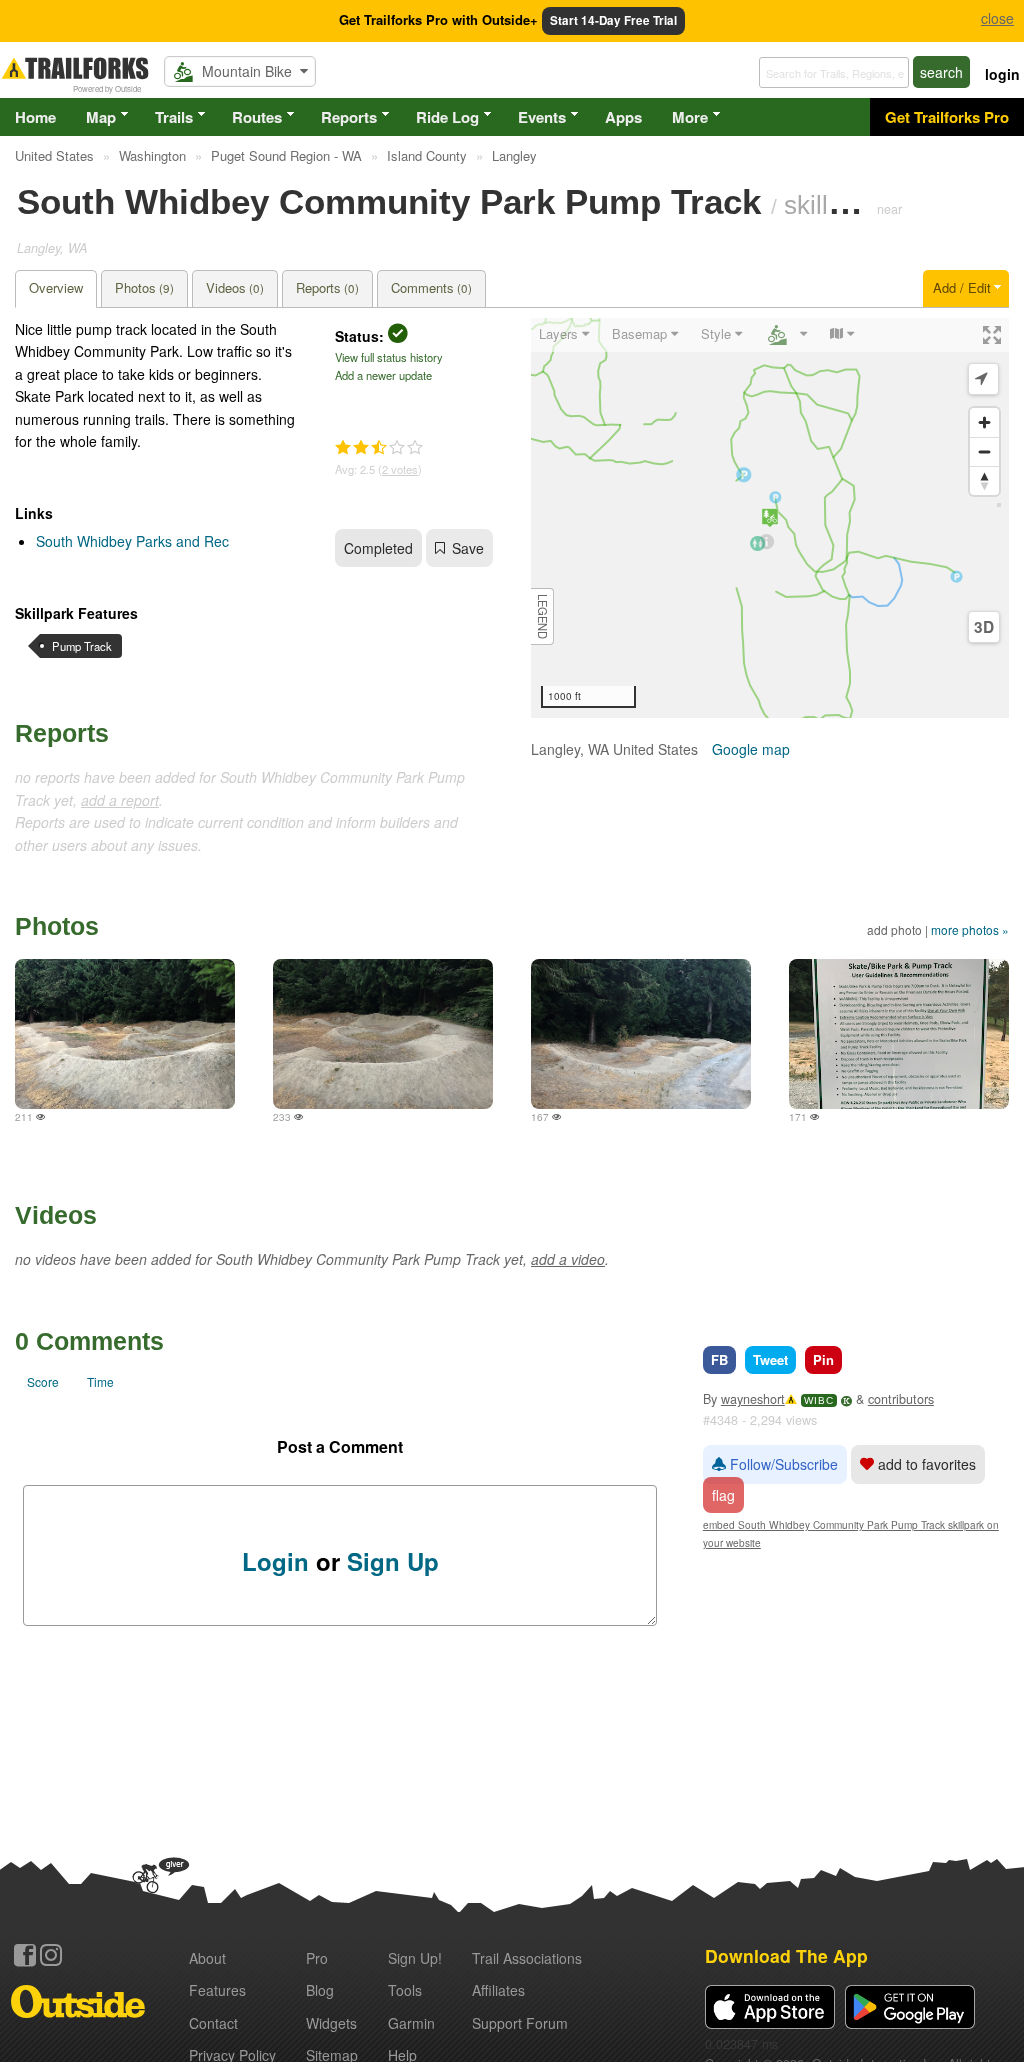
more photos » (970, 929)
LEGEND (543, 616)
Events (542, 117)
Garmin (411, 2023)
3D (984, 627)
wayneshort (753, 1399)
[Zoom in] (984, 422)
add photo (894, 929)
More (690, 117)
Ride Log (447, 117)
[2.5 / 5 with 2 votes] (379, 448)
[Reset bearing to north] (984, 480)
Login (275, 1561)
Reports (349, 117)
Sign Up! (415, 1958)
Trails (174, 117)
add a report (120, 800)
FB (719, 1359)
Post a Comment (340, 1446)
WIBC (819, 1400)
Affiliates (498, 1990)
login (1002, 74)
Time (100, 1381)
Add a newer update (383, 375)
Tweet (770, 1359)
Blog (320, 1990)
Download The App (786, 1955)
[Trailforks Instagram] (51, 1955)
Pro (317, 1958)
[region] (770, 518)
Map (101, 117)
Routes (257, 117)
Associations (527, 1958)
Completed (378, 548)
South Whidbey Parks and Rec (132, 541)
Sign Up (393, 1561)
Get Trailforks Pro (947, 117)
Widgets (331, 2023)
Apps (623, 117)
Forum (520, 2023)
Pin (823, 1359)
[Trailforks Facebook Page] (25, 1955)
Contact (213, 2023)
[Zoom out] (984, 451)
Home (35, 117)
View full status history (389, 357)
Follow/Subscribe (782, 1464)
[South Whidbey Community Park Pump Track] (125, 1034)
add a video (568, 1259)
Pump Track (82, 646)
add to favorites (925, 1464)
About (207, 1958)
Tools (405, 1990)
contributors (901, 1399)
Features (217, 1990)
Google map (751, 749)
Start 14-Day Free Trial (613, 20)
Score (43, 1381)
